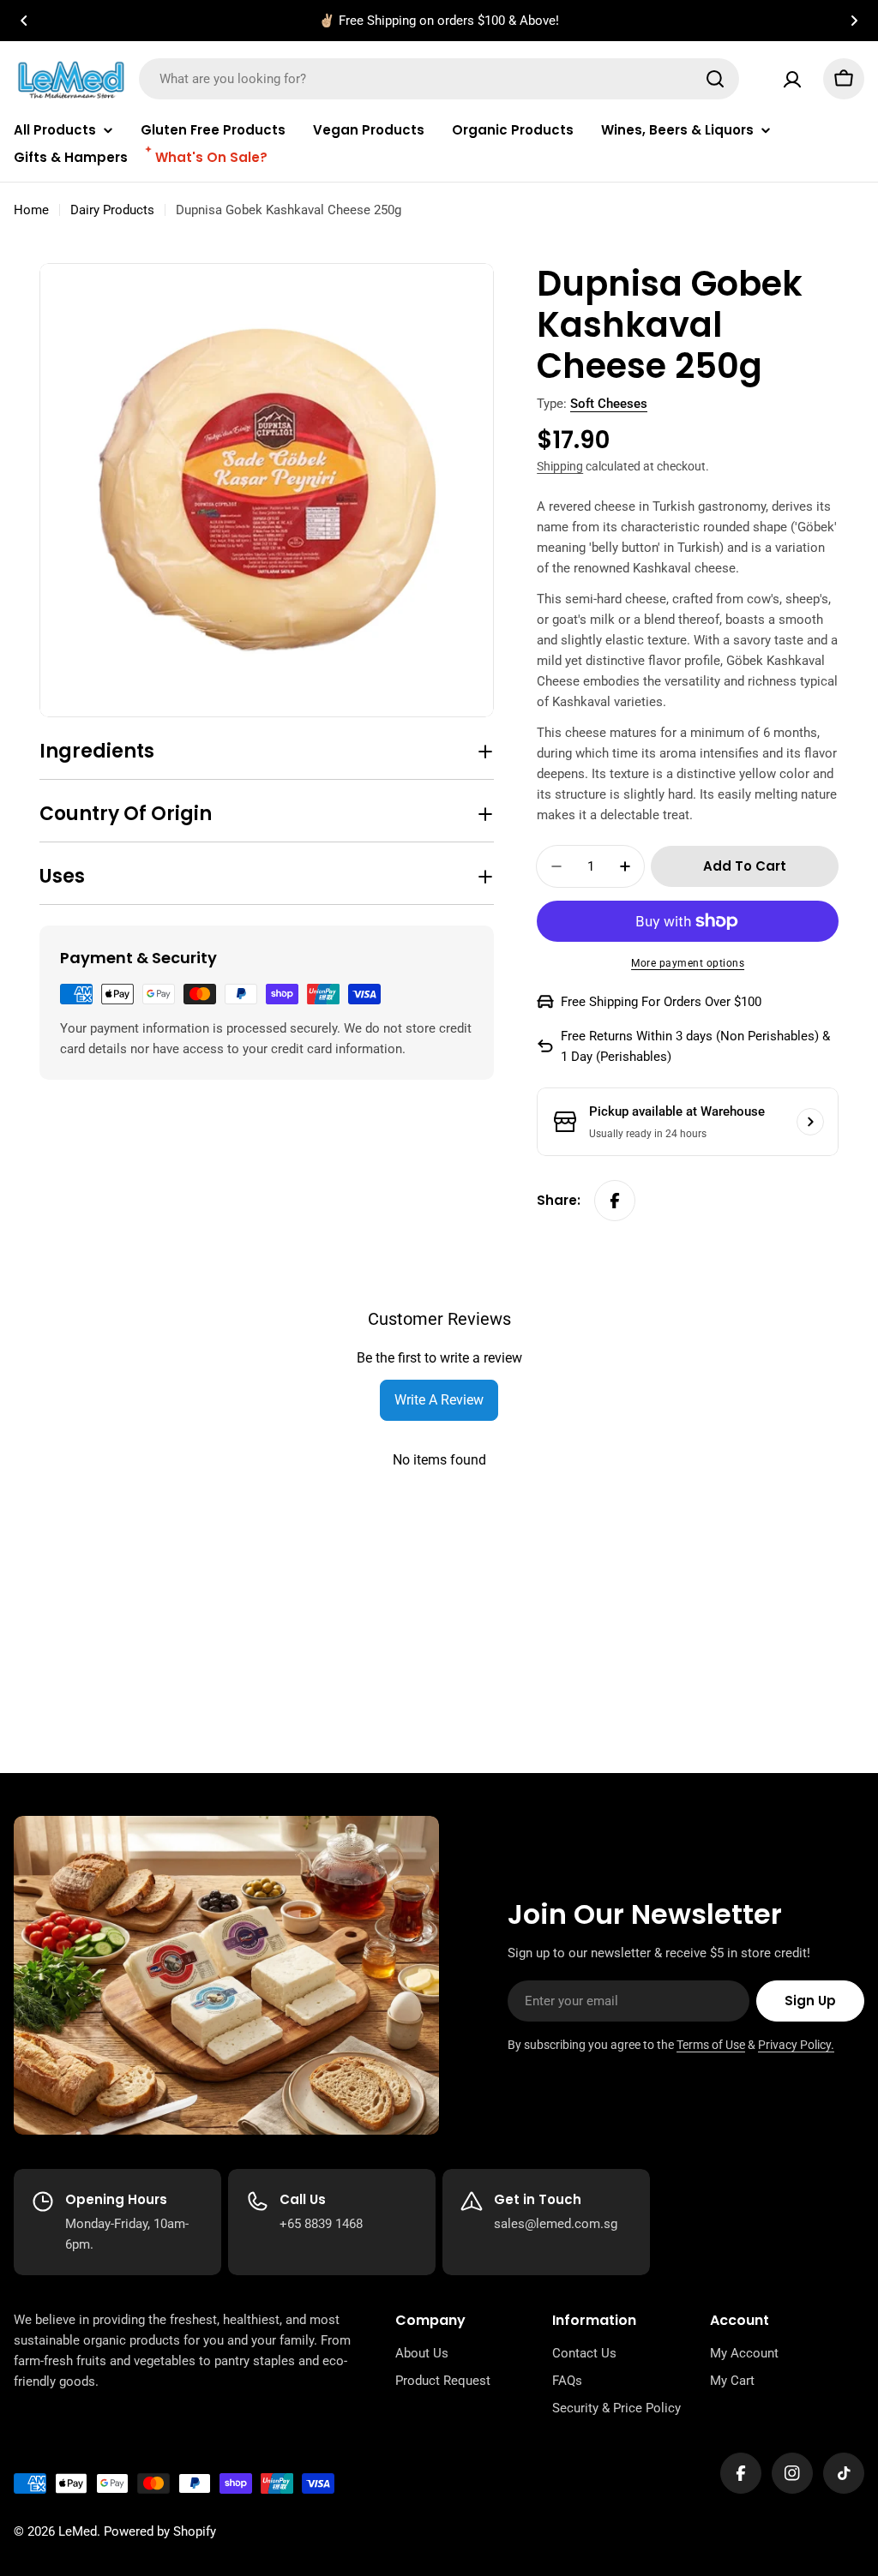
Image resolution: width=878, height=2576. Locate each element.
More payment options (688, 963)
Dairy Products (112, 210)
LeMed (78, 2531)
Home (31, 210)
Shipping (560, 466)
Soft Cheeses (609, 404)
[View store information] (810, 1122)
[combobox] (439, 79)
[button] (24, 21)
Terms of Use (711, 2045)
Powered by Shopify (160, 2531)
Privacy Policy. (796, 2045)
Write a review (439, 1400)
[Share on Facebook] (615, 1201)
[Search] (715, 79)
